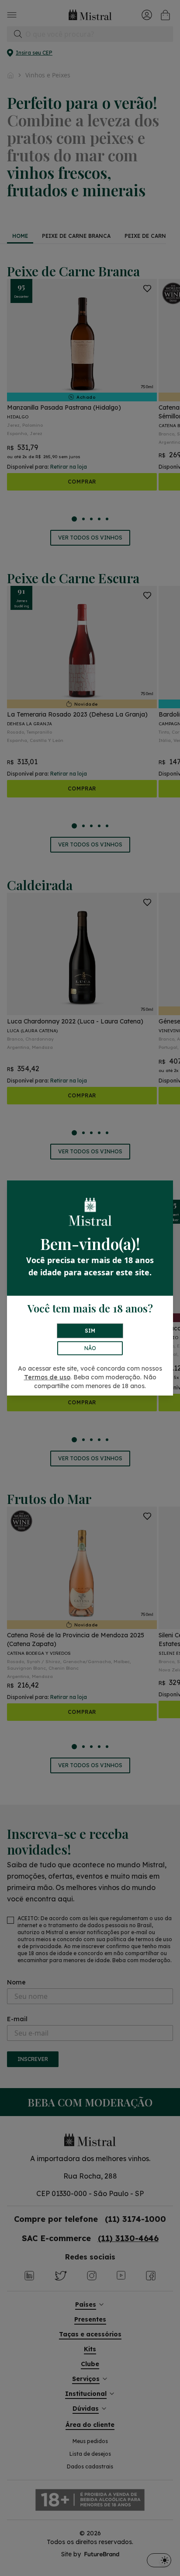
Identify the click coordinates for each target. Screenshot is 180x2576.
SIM (90, 1331)
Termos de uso (47, 1377)
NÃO (90, 1348)
